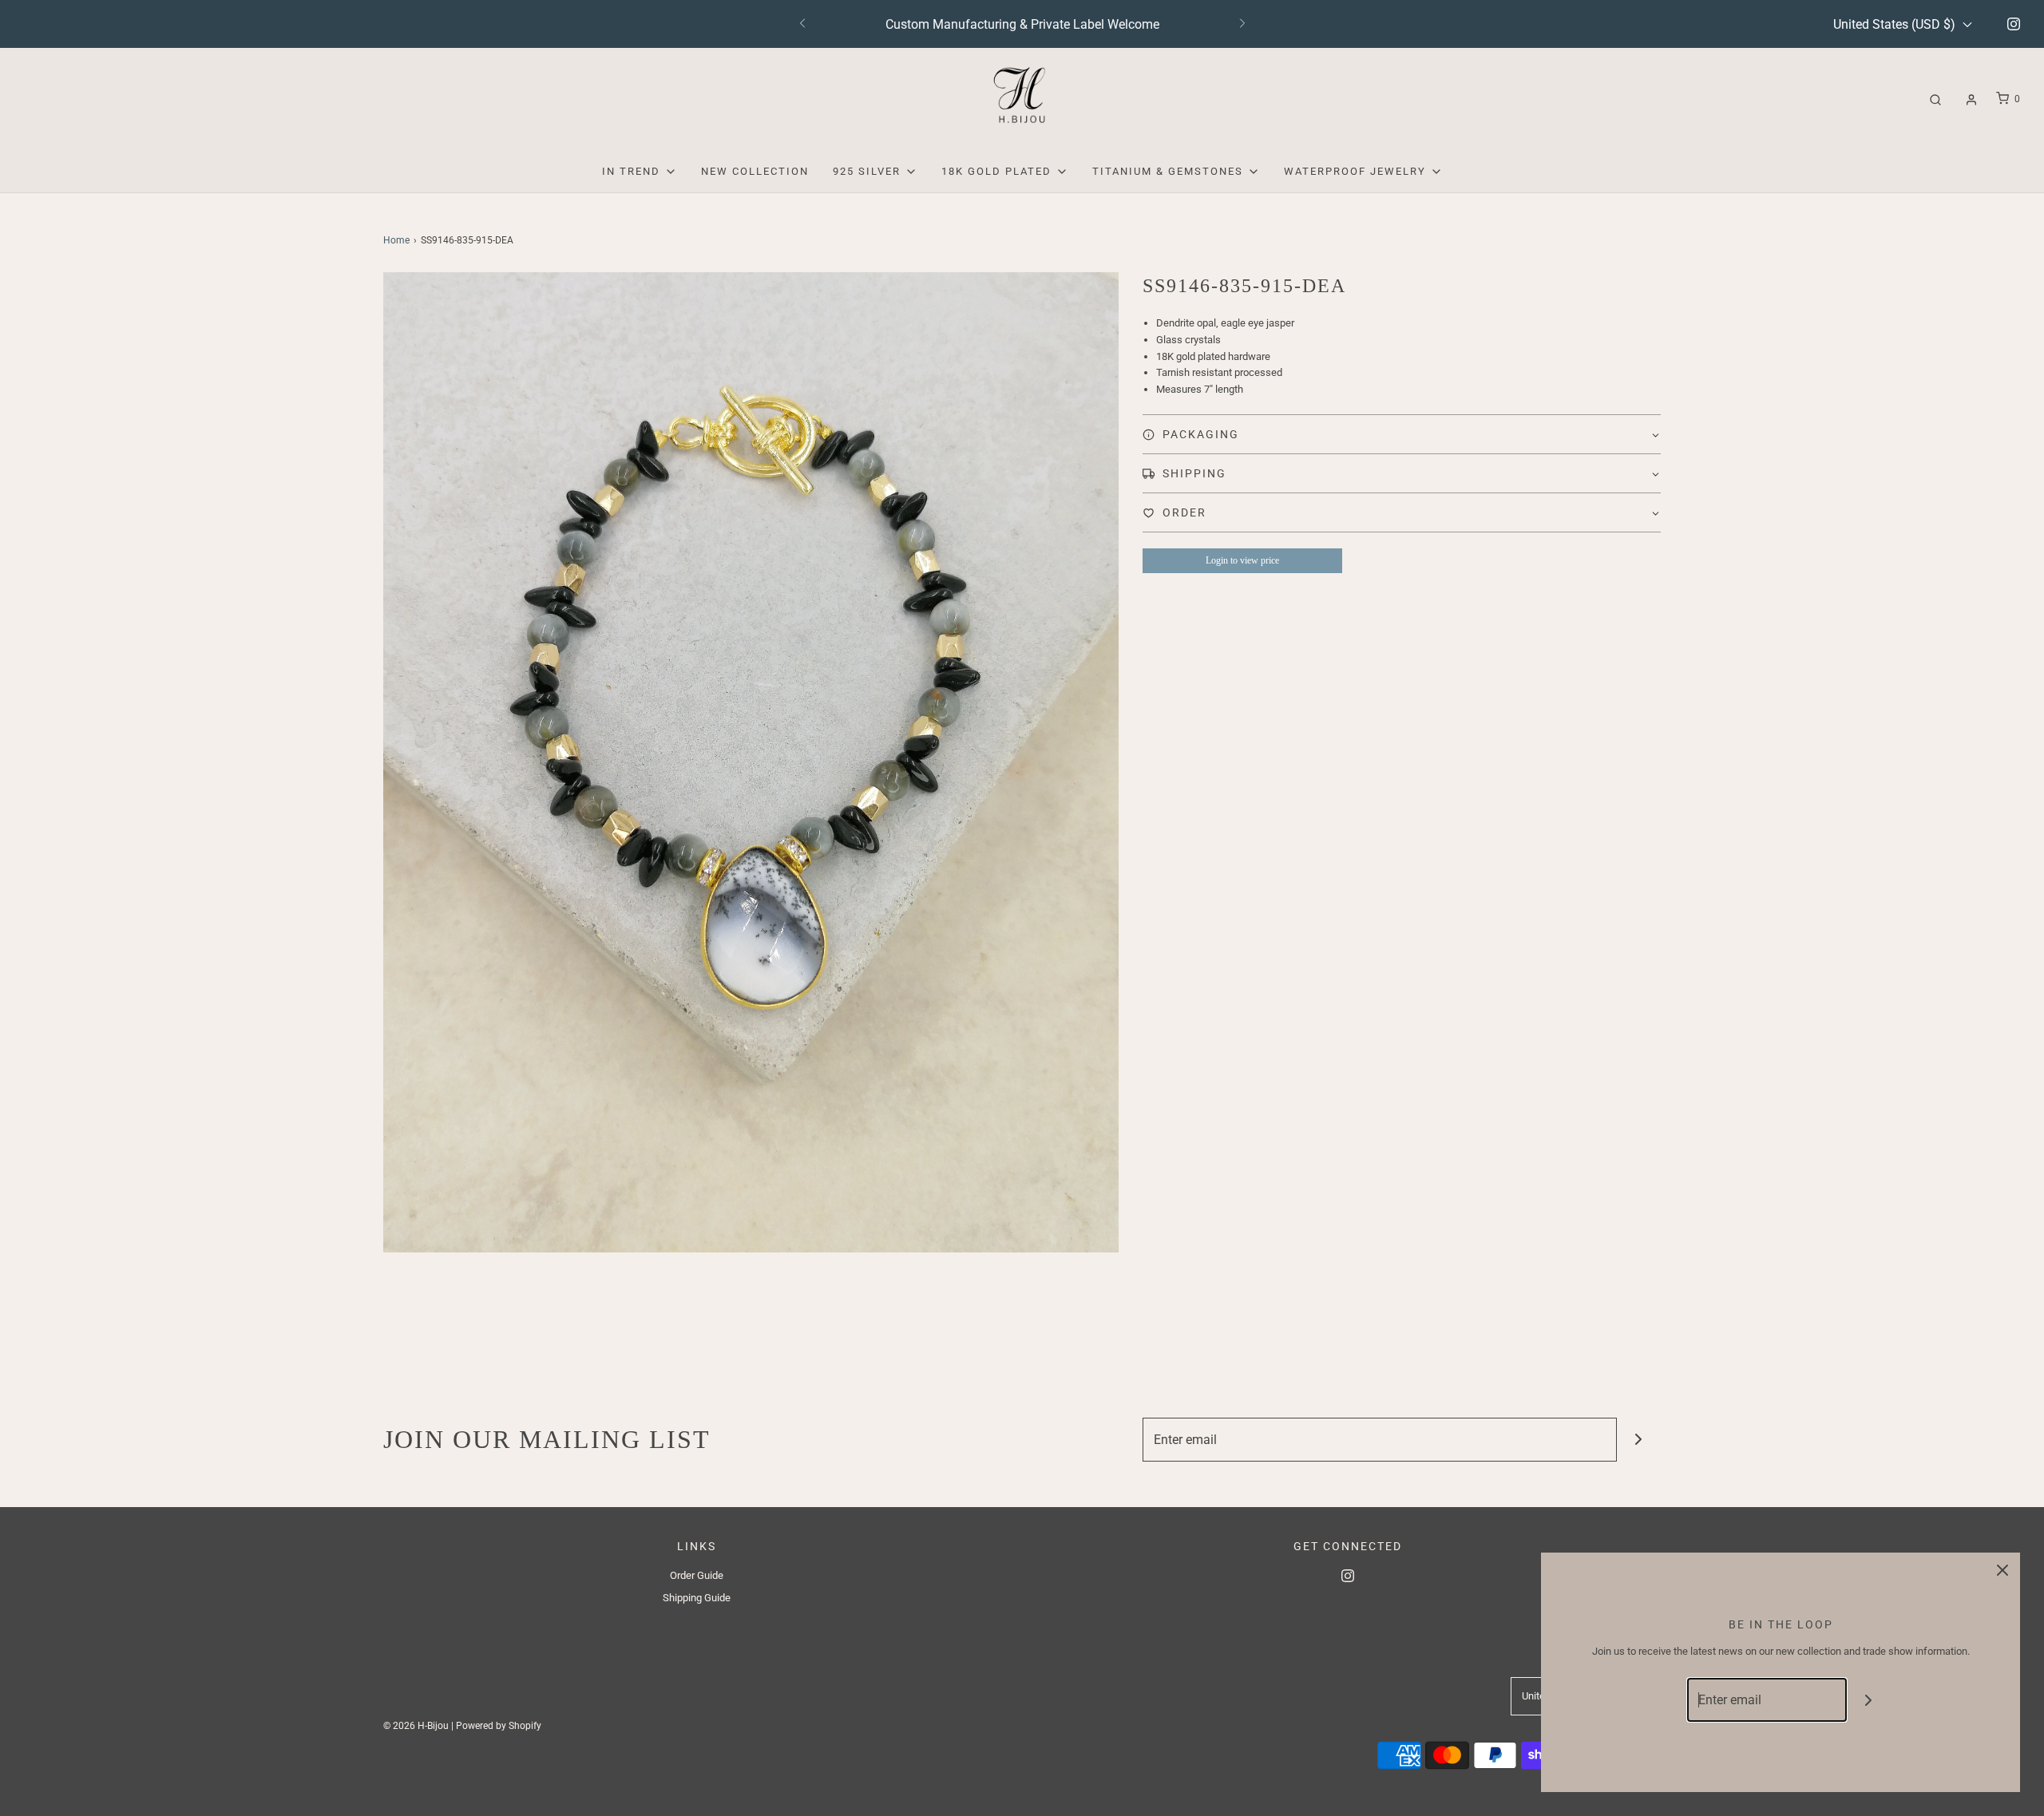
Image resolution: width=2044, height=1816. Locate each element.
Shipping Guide (697, 1598)
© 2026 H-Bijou (416, 1726)
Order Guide (697, 1575)
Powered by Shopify (499, 1726)
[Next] (1242, 24)
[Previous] (802, 24)
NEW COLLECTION (755, 171)
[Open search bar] (1935, 99)
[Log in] (1971, 100)
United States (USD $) (1896, 24)
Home (396, 240)
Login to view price (1242, 560)
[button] (1402, 434)
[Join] (1639, 1440)
